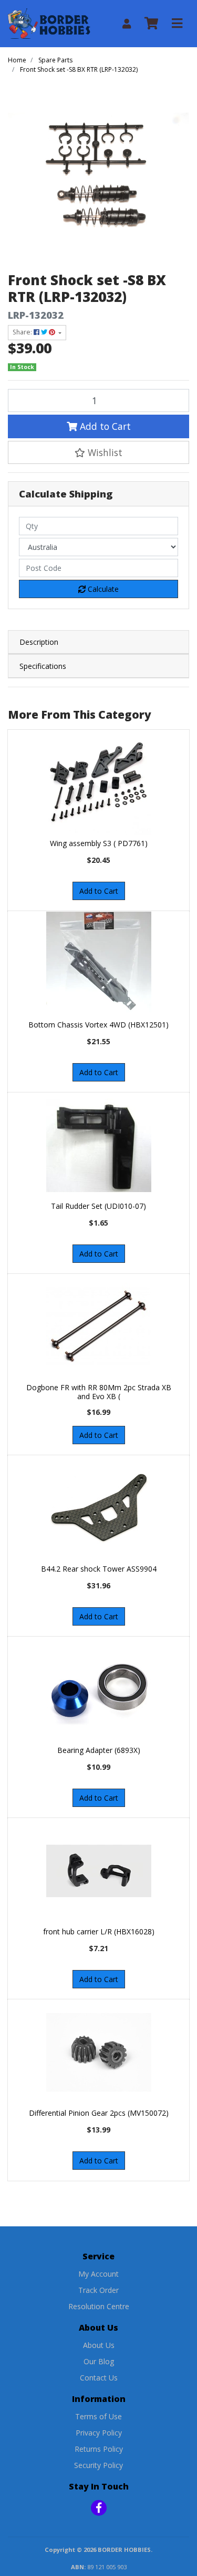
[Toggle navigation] (177, 24)
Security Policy (98, 2465)
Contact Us (99, 2378)
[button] (98, 452)
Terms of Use (98, 2416)
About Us (99, 2345)
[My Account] (127, 24)
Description (39, 642)
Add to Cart (104, 426)
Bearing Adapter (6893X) (99, 1750)
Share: (23, 332)
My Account (98, 2274)
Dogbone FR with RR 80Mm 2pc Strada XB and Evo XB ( (99, 1392)
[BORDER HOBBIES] (49, 23)
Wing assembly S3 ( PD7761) (99, 843)
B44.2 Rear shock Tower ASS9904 (99, 1569)
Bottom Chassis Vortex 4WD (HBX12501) (98, 1025)
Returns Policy (99, 2449)
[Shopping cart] (151, 24)
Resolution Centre (99, 2306)
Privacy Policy (99, 2433)
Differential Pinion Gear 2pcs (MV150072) (99, 2113)
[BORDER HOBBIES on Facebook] (99, 2508)
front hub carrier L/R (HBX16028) (99, 1931)
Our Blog (99, 2361)
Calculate (102, 589)
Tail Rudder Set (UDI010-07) (98, 1206)
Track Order (98, 2290)
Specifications (43, 666)
